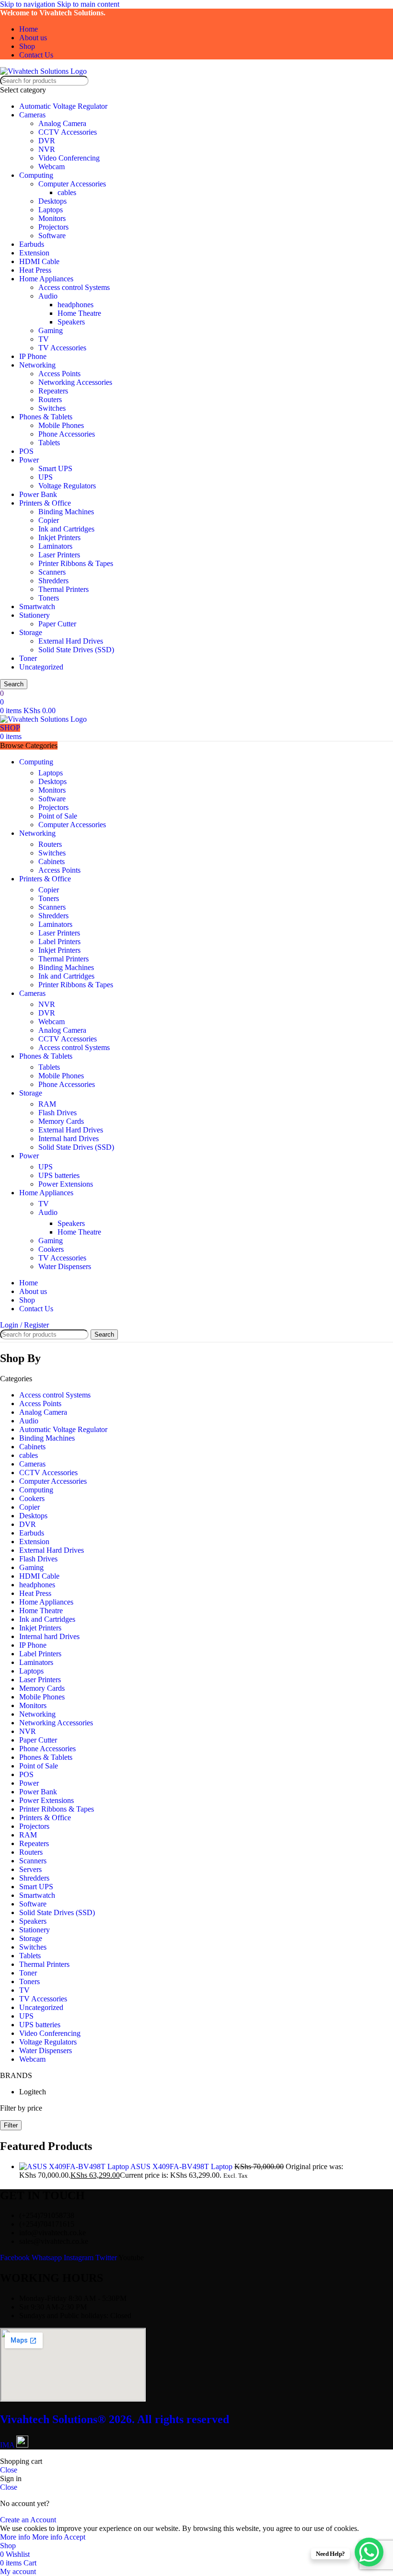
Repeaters (53, 391)
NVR (47, 149)
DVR (47, 141)
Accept (75, 2537)
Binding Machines (66, 512)
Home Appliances (46, 279)
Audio (48, 296)
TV (44, 339)
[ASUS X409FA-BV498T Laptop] (75, 2166)
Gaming (51, 330)
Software (52, 236)
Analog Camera (62, 123)
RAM (47, 1104)
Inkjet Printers (59, 537)
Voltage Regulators (67, 486)
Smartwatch (37, 606)
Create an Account (28, 2520)
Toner (28, 658)
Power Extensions (66, 1184)
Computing (36, 175)
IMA (8, 2445)
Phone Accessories (67, 434)
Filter (11, 2125)
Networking (37, 365)
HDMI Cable (39, 261)
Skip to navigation (29, 4)
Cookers (51, 1249)
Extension (34, 253)
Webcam (52, 167)
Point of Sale (58, 816)
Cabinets (52, 861)
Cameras (32, 115)
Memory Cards (61, 1121)
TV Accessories (62, 348)
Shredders (53, 581)
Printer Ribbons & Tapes (76, 563)
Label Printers (59, 941)
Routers (50, 399)
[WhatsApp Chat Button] (369, 2552)
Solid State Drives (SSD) (76, 650)
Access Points (59, 374)
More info (31, 2537)
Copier (49, 520)
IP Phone (33, 356)
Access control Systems (74, 287)
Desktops (52, 201)
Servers (30, 1869)
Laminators (55, 546)
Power (29, 460)
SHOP (10, 728)
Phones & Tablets (46, 417)
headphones (75, 305)
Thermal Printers (64, 589)
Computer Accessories (72, 184)
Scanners (52, 572)
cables (67, 192)
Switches (52, 408)
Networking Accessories (75, 382)
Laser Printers (59, 555)
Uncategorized (41, 667)
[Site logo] (43, 71)
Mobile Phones (61, 425)
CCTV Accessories (68, 132)
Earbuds (32, 244)
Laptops (51, 210)
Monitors (52, 218)
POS (26, 451)
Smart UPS (55, 468)
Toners (49, 598)
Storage (31, 632)
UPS (46, 477)
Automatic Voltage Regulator (63, 106)
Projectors (53, 227)
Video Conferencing (69, 158)
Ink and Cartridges (66, 529)
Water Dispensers (65, 1266)
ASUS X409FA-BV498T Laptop (182, 2166)
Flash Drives (58, 1113)
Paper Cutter (57, 624)
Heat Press (35, 270)
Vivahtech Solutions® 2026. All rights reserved (115, 2419)
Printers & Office (45, 503)
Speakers (71, 322)
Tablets (49, 443)
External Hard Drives (71, 641)
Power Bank (38, 494)
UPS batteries (59, 1175)
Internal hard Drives (69, 1138)
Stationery (35, 615)
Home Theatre (79, 313)
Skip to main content (88, 4)
